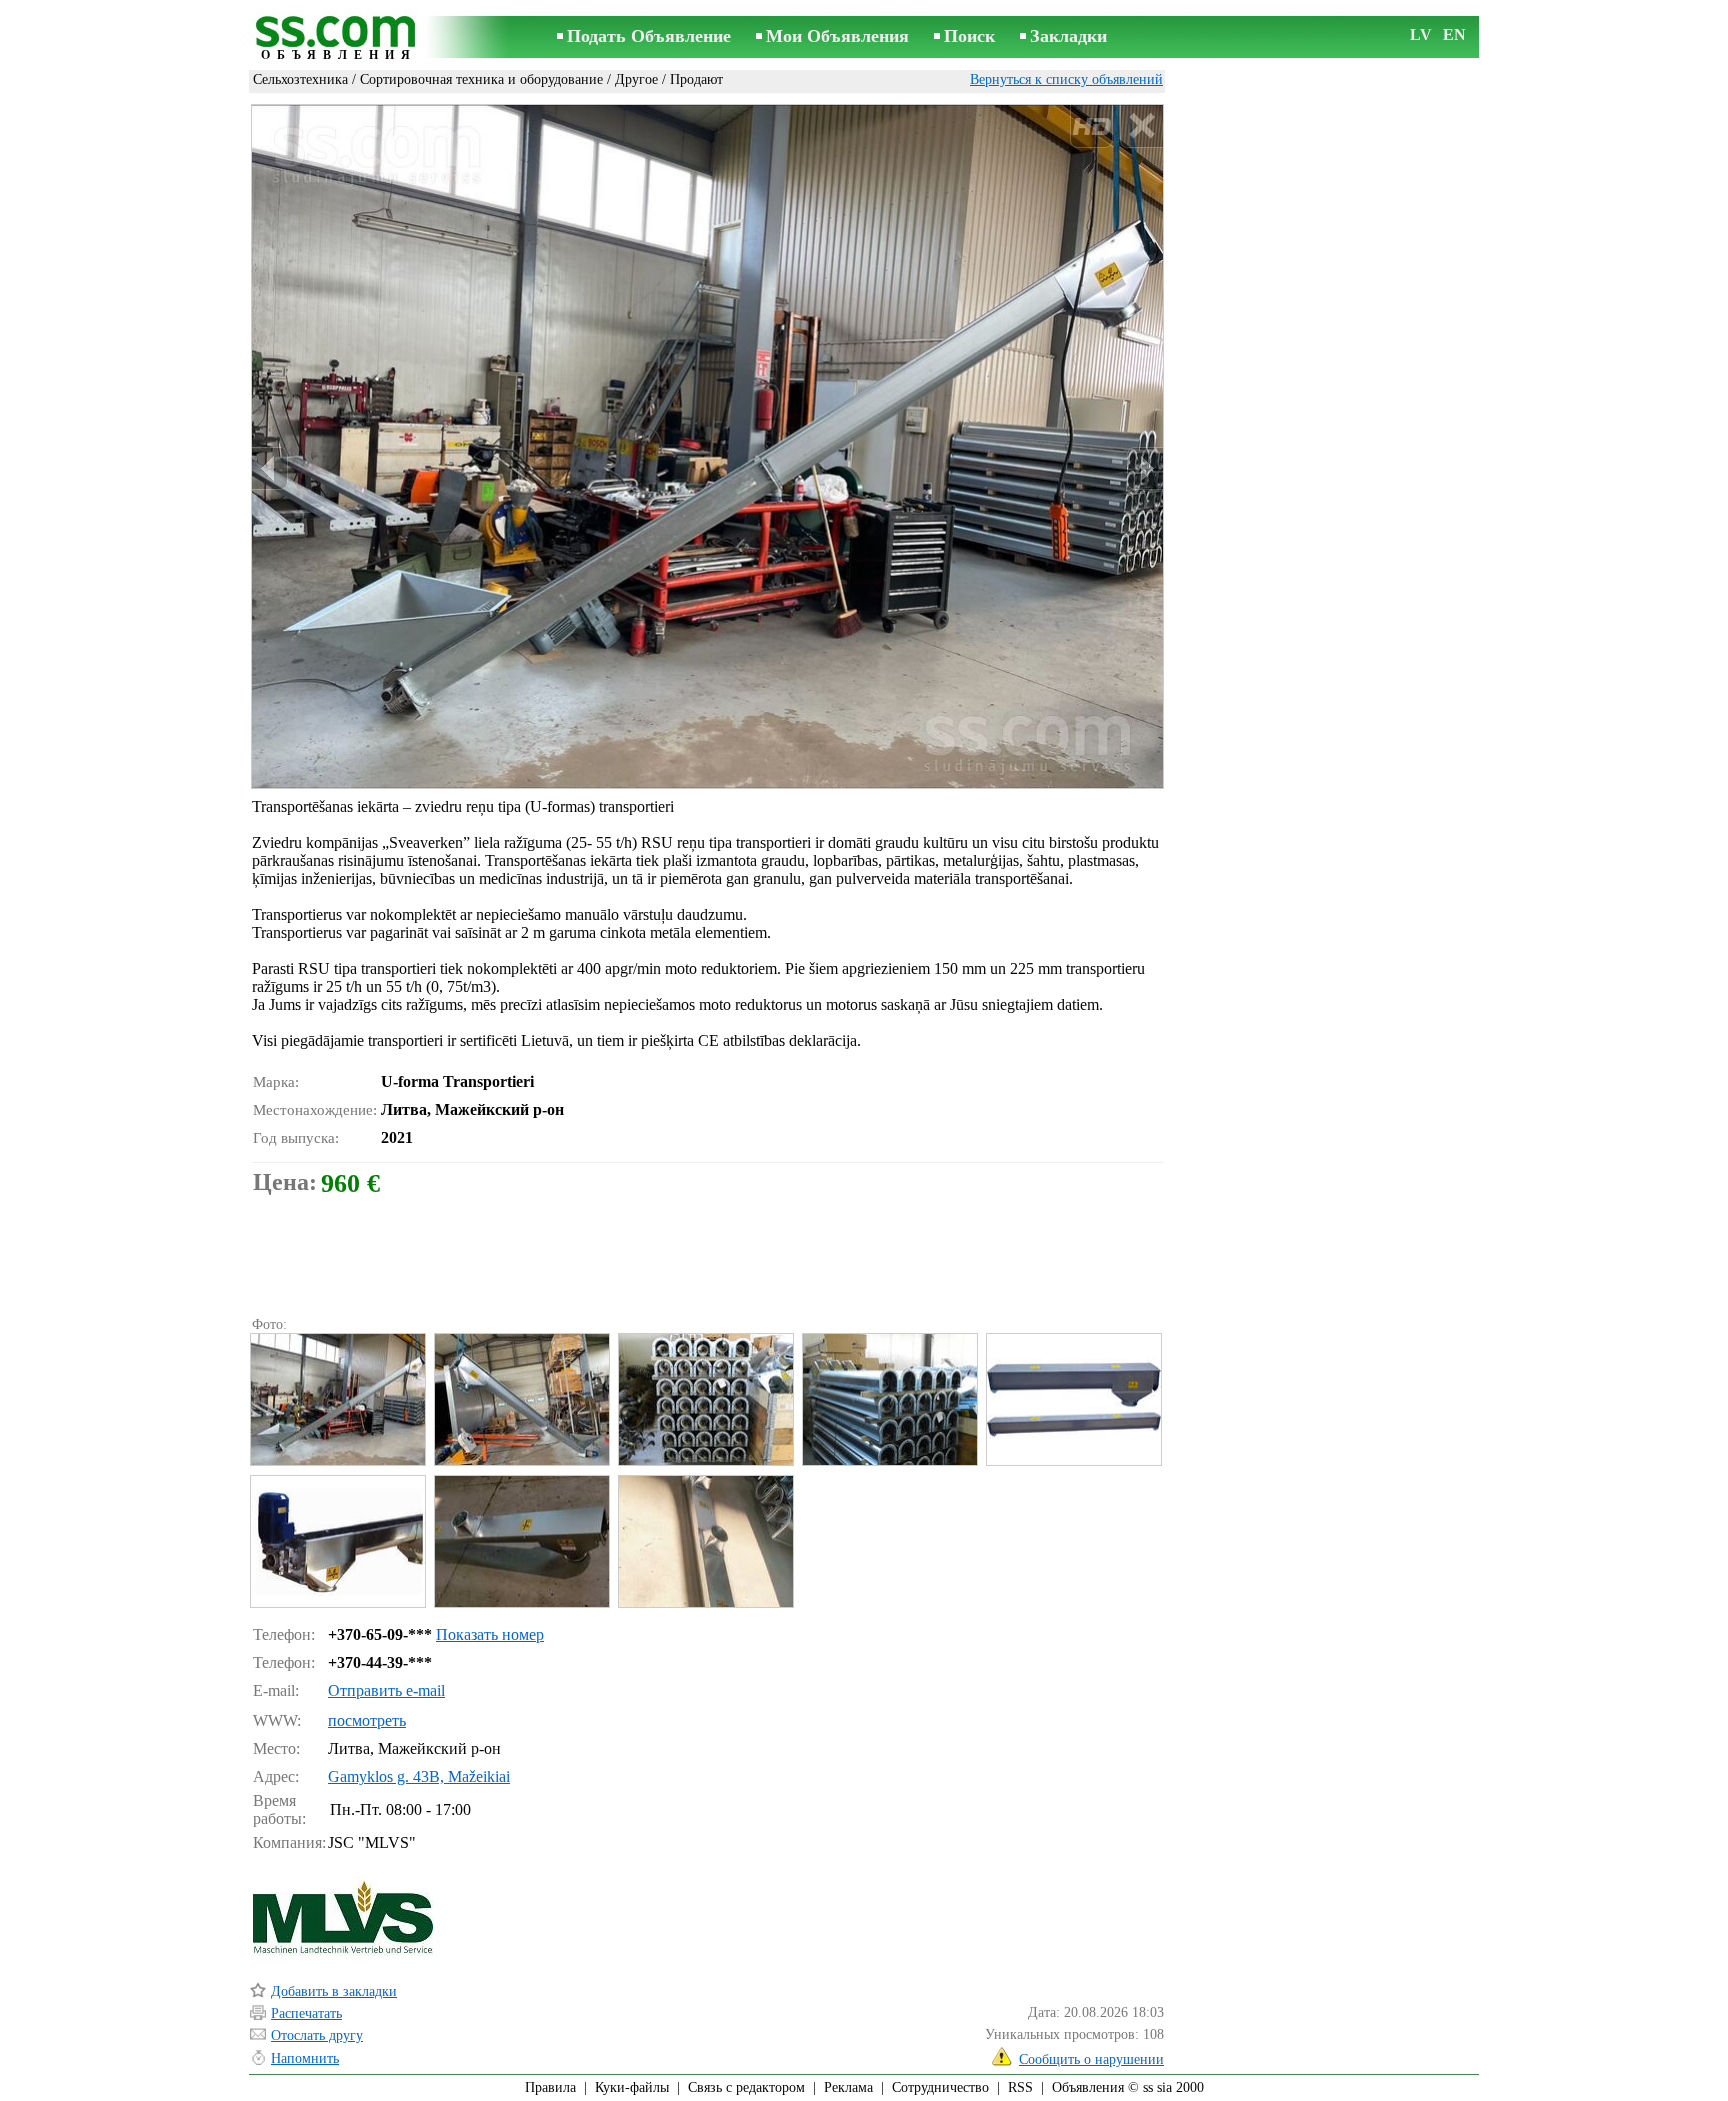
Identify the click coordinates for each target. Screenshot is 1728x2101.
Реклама (848, 2087)
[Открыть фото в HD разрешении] (707, 446)
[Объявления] (339, 38)
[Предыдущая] (270, 468)
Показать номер (490, 1634)
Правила (550, 2087)
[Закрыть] (1141, 126)
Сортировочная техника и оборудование (481, 79)
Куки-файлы (632, 2087)
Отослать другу (317, 2035)
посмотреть (367, 1720)
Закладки (1068, 36)
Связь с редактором (746, 2087)
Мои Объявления (837, 36)
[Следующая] (1145, 468)
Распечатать (306, 2013)
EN (1454, 34)
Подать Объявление (649, 36)
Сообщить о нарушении (1091, 2059)
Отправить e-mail (386, 1690)
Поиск (969, 36)
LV (1421, 34)
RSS (1020, 2087)
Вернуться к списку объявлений (1066, 79)
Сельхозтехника (300, 79)
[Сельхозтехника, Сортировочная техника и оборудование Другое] (337, 1399)
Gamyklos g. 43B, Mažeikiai (419, 1776)
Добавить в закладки (334, 1991)
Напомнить (305, 2058)
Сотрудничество (940, 2087)
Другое (636, 79)
